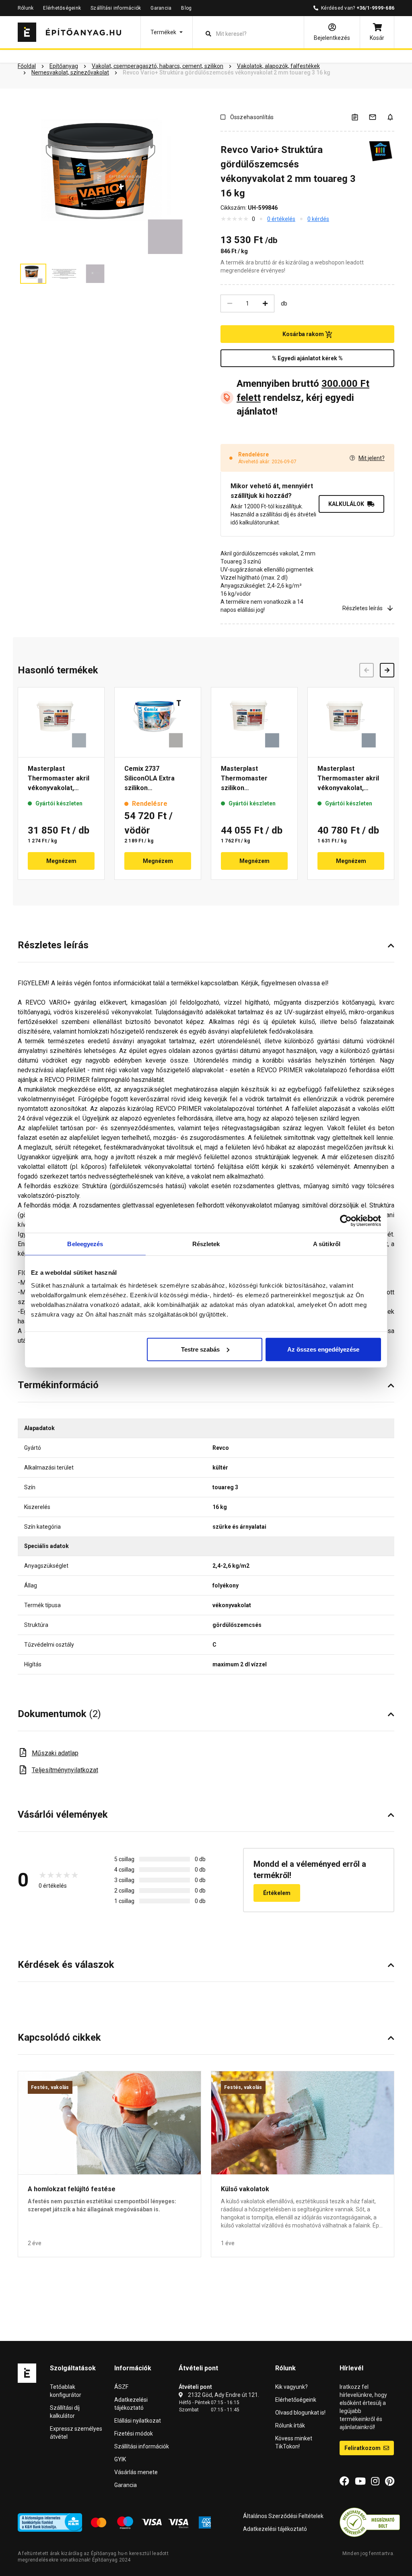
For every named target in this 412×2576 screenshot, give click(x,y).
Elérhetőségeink (62, 8)
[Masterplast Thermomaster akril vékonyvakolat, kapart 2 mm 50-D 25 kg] (351, 722)
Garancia (161, 8)
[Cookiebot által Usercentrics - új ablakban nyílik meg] (346, 1221)
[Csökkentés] (230, 303)
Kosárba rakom (304, 334)
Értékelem (277, 1893)
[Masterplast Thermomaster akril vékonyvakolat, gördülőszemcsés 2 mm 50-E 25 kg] (61, 722)
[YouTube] (360, 2481)
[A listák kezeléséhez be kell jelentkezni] (360, 117)
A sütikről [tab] (327, 1244)
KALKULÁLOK (346, 504)
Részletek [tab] (206, 1244)
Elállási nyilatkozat (138, 2421)
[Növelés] (265, 303)
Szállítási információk (116, 8)
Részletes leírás (363, 608)
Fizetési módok (134, 2434)
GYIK (120, 2459)
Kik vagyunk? (291, 2387)
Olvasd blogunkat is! (300, 2413)
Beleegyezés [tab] (85, 1244)
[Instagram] (375, 2481)
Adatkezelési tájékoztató (275, 2529)
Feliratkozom (363, 2448)
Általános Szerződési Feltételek (283, 2516)
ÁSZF (121, 2387)
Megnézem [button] (61, 861)
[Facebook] (344, 2481)
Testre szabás (200, 1349)
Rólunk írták (290, 2425)
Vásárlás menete (136, 2472)
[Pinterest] (390, 2481)
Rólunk (26, 8)
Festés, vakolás (50, 2087)
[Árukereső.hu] (370, 2522)
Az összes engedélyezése (323, 1349)
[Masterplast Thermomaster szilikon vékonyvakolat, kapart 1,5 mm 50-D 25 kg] (254, 722)
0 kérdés (318, 219)
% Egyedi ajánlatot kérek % (307, 358)
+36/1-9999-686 (375, 8)
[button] (167, 32)
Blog (186, 8)
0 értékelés (281, 219)
